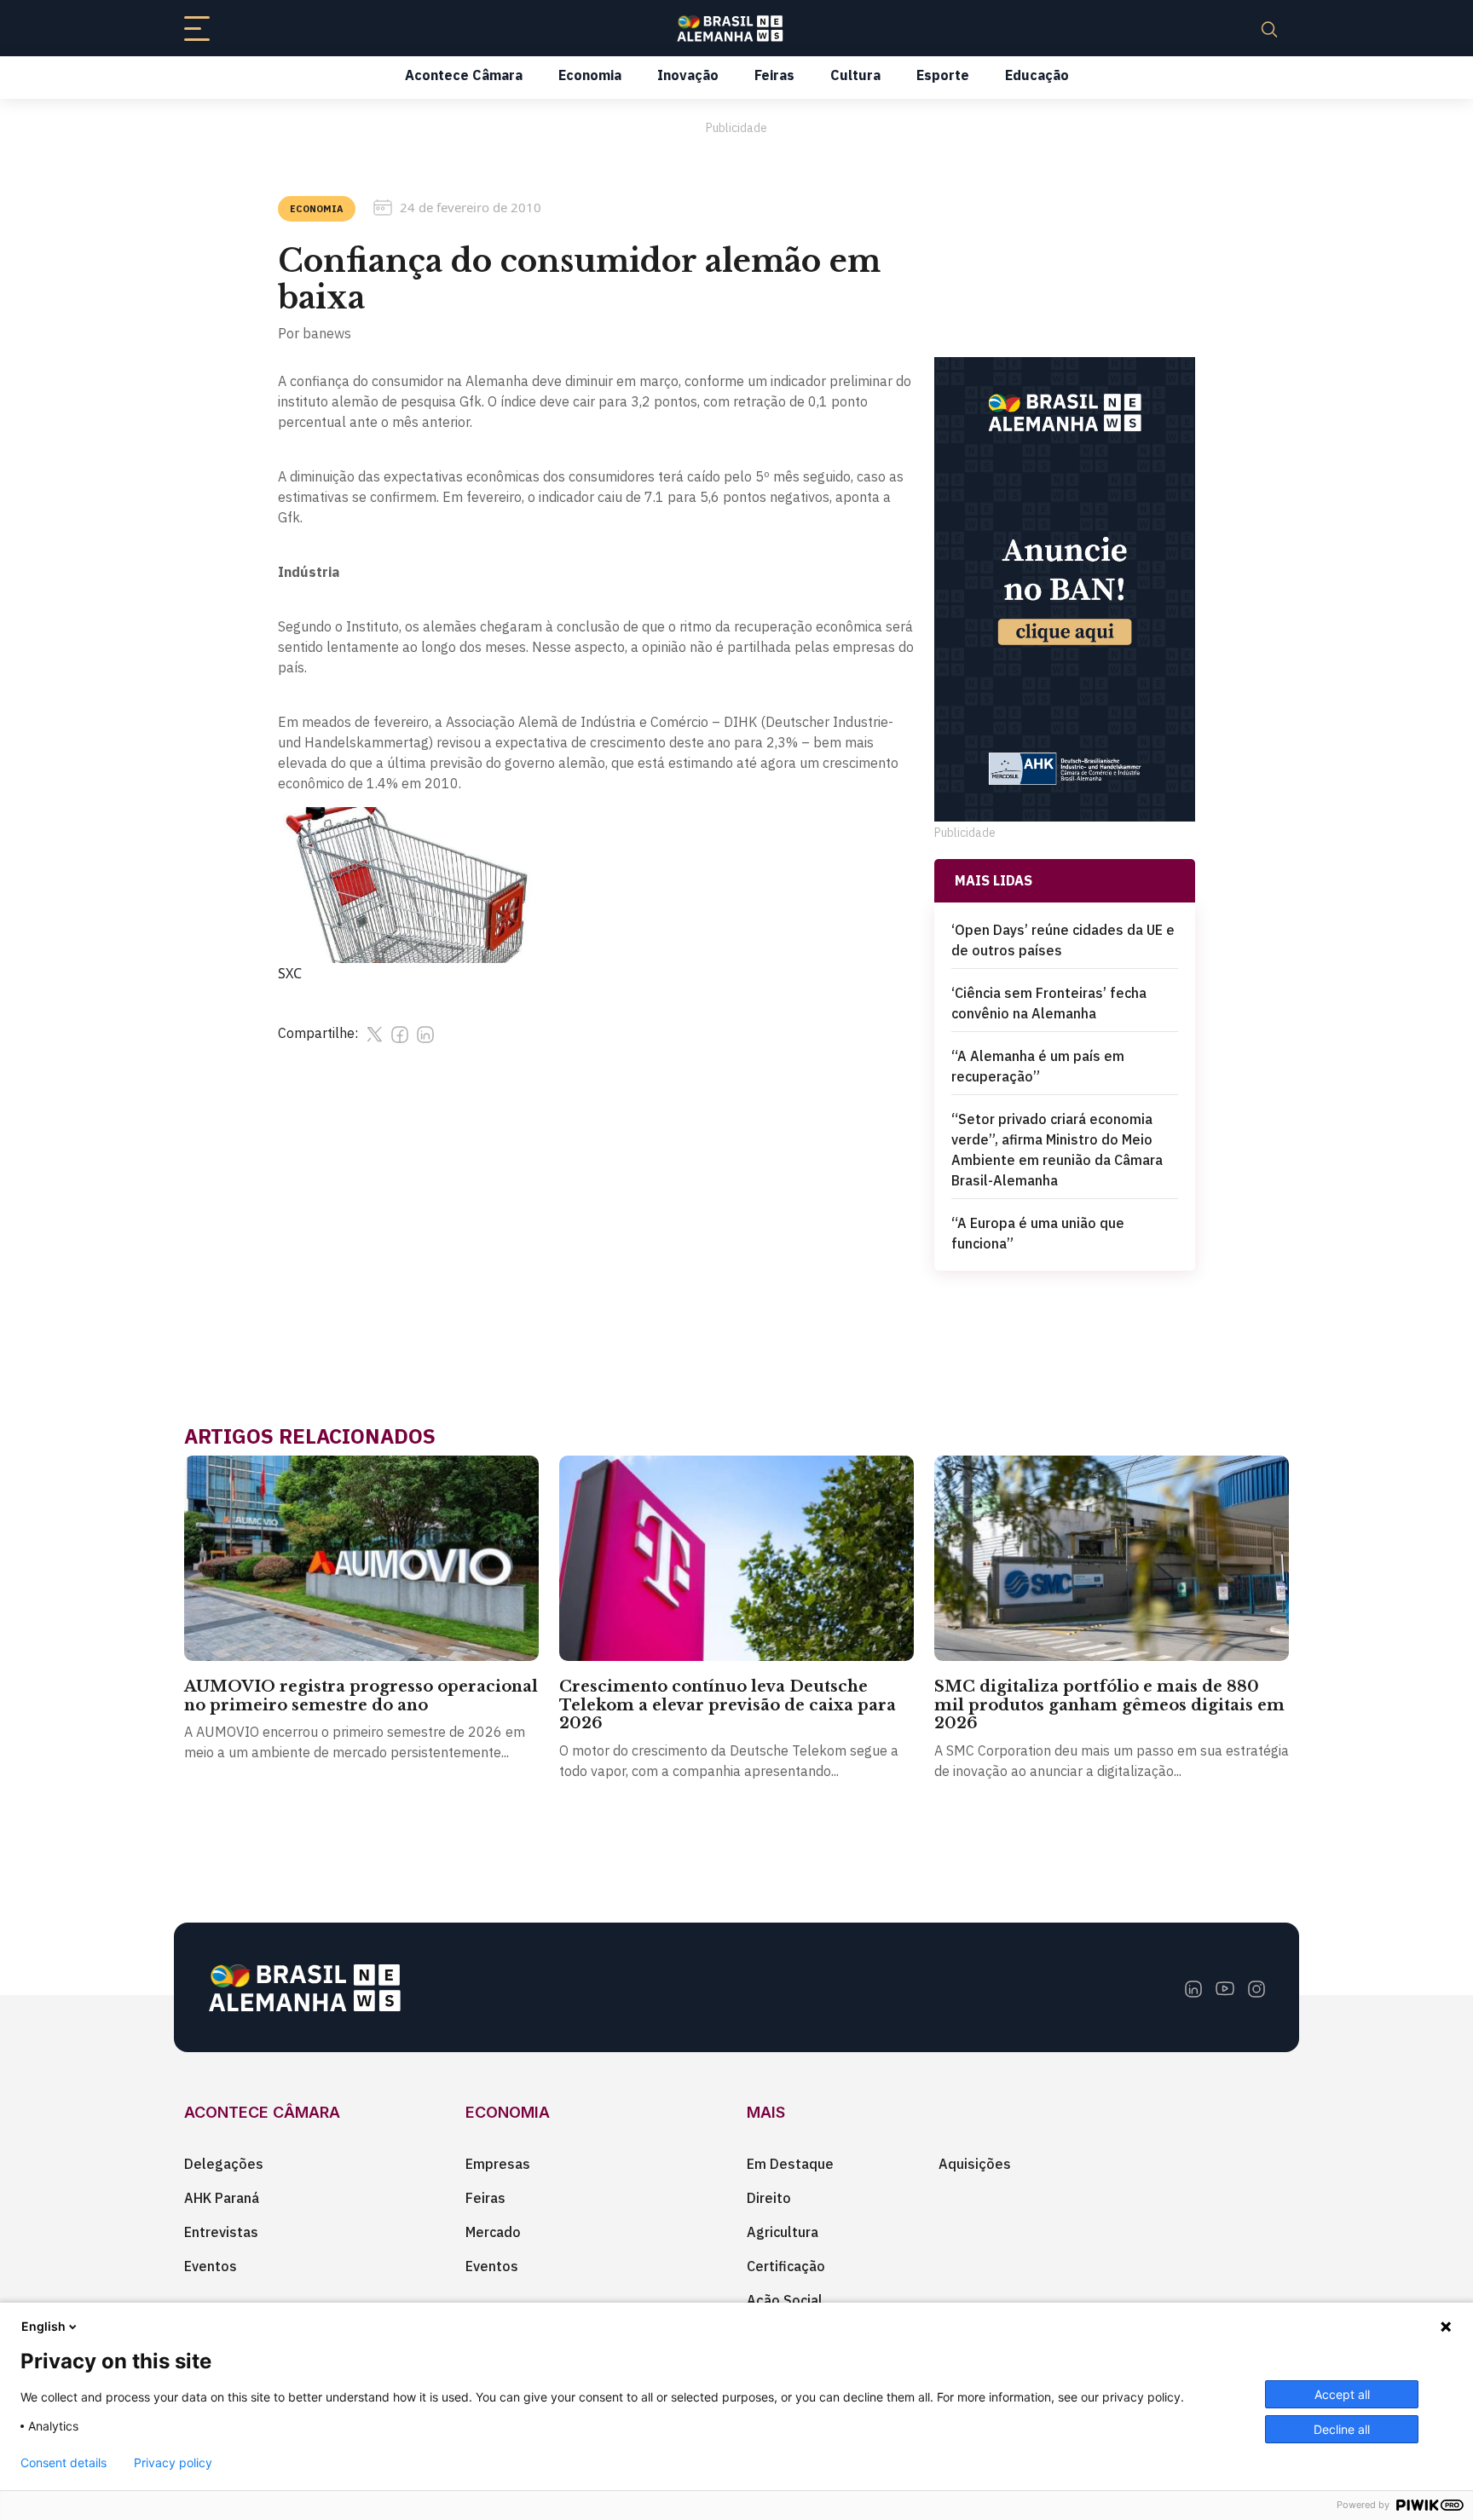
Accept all (1342, 2394)
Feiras (774, 75)
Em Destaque (790, 2164)
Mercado (493, 2232)
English (43, 2326)
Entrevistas (221, 2232)
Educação (1037, 75)
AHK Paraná (222, 2198)
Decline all (1342, 2429)
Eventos (211, 2266)
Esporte (943, 75)
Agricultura (783, 2232)
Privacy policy (173, 2463)
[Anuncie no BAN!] (1065, 589)
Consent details (64, 2463)
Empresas (498, 2164)
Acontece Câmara (464, 75)
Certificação (786, 2266)
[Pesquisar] (1269, 28)
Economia (590, 75)
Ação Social (785, 2300)
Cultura (855, 75)
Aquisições (975, 2164)
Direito (769, 2198)
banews (327, 333)
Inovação (688, 75)
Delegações (224, 2164)
